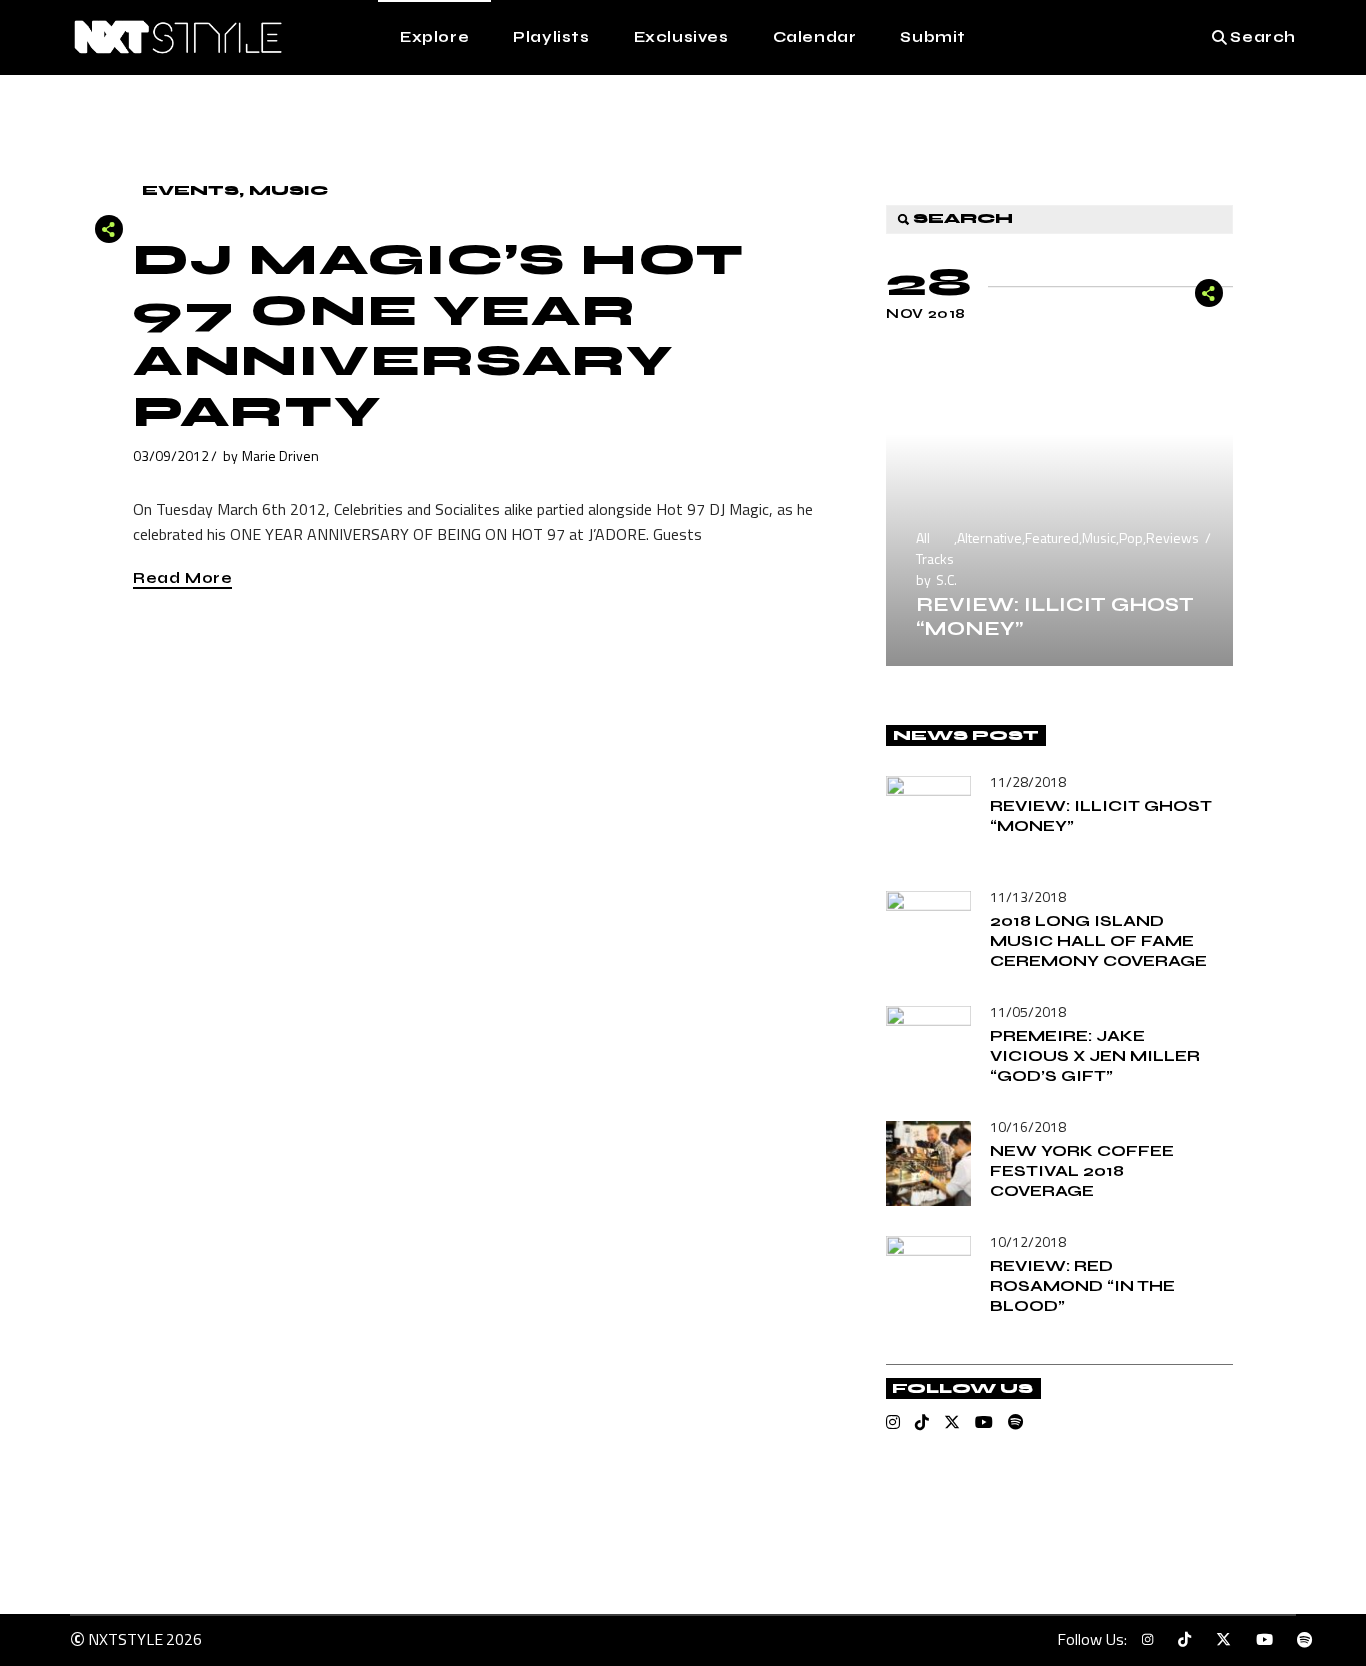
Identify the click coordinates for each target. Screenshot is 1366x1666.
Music (288, 190)
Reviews (1172, 537)
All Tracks (935, 548)
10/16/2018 (1028, 1126)
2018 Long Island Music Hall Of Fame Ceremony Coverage (1098, 940)
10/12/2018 (1028, 1241)
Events (190, 190)
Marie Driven (280, 455)
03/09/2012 (171, 455)
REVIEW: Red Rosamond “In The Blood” (1082, 1285)
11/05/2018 (1028, 1011)
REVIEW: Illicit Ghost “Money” (1055, 616)
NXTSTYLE (125, 1639)
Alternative (989, 537)
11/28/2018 (1028, 781)
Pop (1131, 537)
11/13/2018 (1028, 896)
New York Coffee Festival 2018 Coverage (1082, 1170)
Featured (1052, 537)
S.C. (946, 579)
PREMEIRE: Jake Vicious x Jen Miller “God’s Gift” (1095, 1055)
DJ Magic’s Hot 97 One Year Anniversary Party (439, 336)
